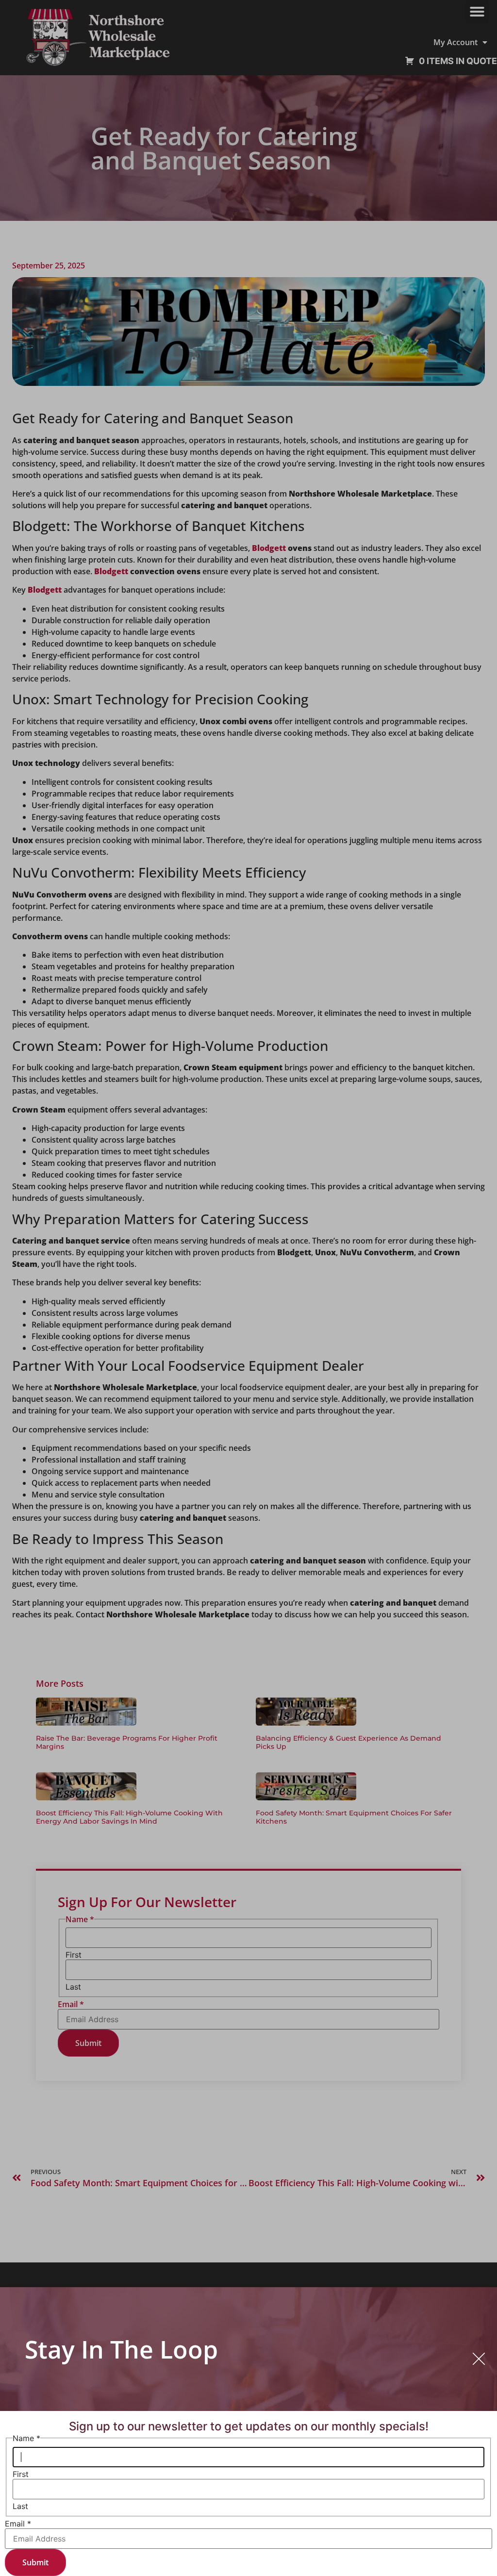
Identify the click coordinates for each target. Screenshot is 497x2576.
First (21, 2474)
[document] (248, 1288)
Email (18, 2524)
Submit (35, 2562)
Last (20, 2506)
